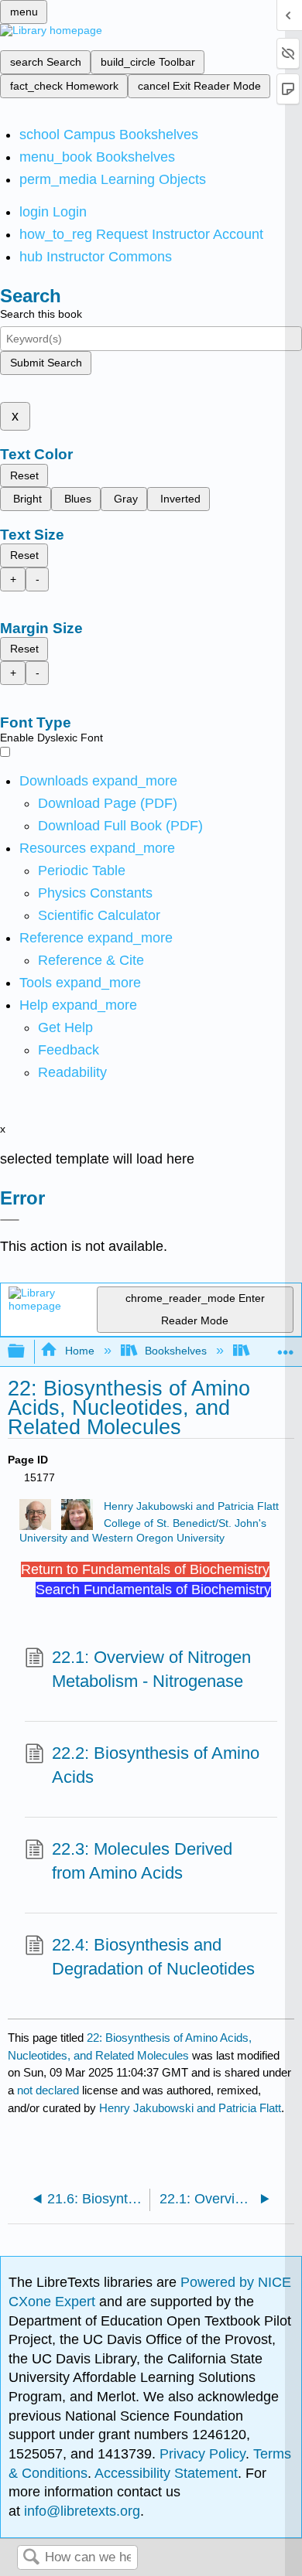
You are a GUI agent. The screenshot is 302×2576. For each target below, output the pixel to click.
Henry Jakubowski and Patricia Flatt (191, 1506)
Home (79, 1351)
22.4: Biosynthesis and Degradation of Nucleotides (153, 1957)
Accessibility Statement (166, 2473)
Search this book (41, 314)
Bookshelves (176, 1351)
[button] (69, 1050)
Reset (24, 475)
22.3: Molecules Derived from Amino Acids (142, 1861)
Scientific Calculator (99, 915)
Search (31, 2558)
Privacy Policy (202, 2454)
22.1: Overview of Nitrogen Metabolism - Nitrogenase (151, 1669)
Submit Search (46, 363)
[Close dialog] (10, 1220)
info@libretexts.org (80, 2511)
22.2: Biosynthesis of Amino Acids (156, 1765)
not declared (50, 2090)
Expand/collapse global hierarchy (26, 1352)
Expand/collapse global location (286, 1347)
